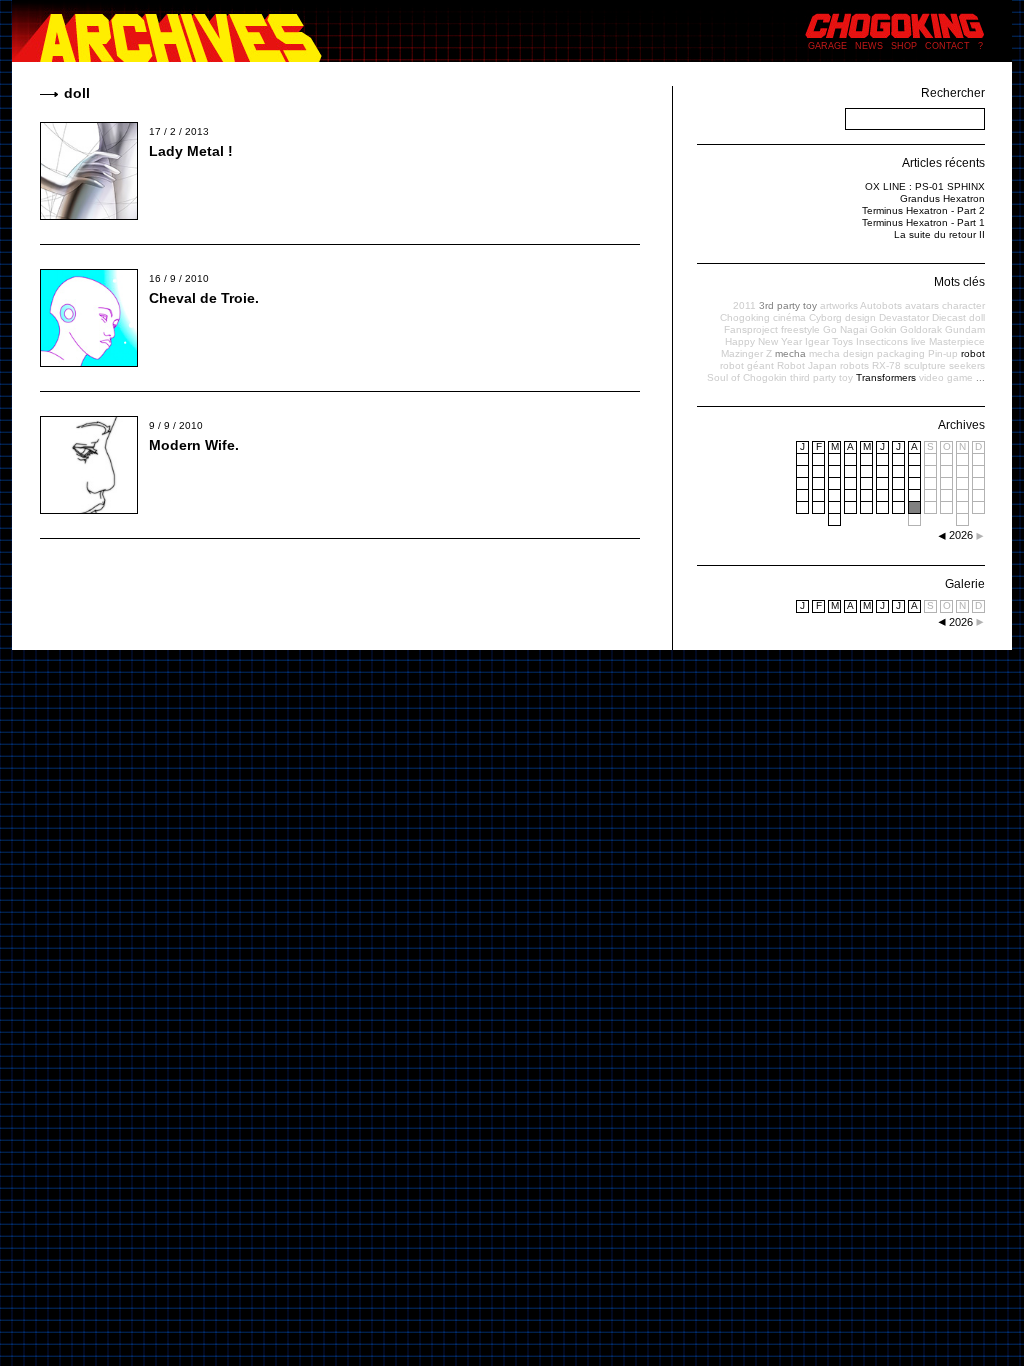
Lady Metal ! (191, 151)
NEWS (869, 46)
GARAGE (827, 46)
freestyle (800, 329)
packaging (901, 353)
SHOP (904, 46)
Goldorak (921, 329)
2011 (744, 305)
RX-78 (886, 365)
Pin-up (943, 353)
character (963, 305)
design (860, 317)
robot (973, 353)
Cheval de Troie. (204, 298)
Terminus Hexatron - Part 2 (923, 210)
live (918, 341)
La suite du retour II (939, 234)
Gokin (883, 329)
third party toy (821, 377)
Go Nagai (845, 329)
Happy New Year (763, 341)
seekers (967, 365)
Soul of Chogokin (747, 377)
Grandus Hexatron (942, 198)
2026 (961, 622)
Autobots (881, 305)
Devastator (904, 317)
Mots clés (959, 282)
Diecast (949, 317)
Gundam (965, 329)
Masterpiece (957, 341)
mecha (790, 353)
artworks (839, 305)
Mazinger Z (746, 353)
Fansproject (751, 329)
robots (854, 365)
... (980, 377)
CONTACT (947, 46)
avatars (922, 305)
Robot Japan (807, 365)
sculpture (925, 365)
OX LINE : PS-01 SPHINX (925, 186)
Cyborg (825, 317)
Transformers (886, 377)
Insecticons (882, 341)
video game (946, 377)
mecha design (841, 353)
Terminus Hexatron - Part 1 (923, 222)
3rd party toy (788, 305)
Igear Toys (829, 341)
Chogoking (745, 317)
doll (977, 317)
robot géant (747, 365)
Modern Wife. (194, 445)
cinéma (789, 317)
